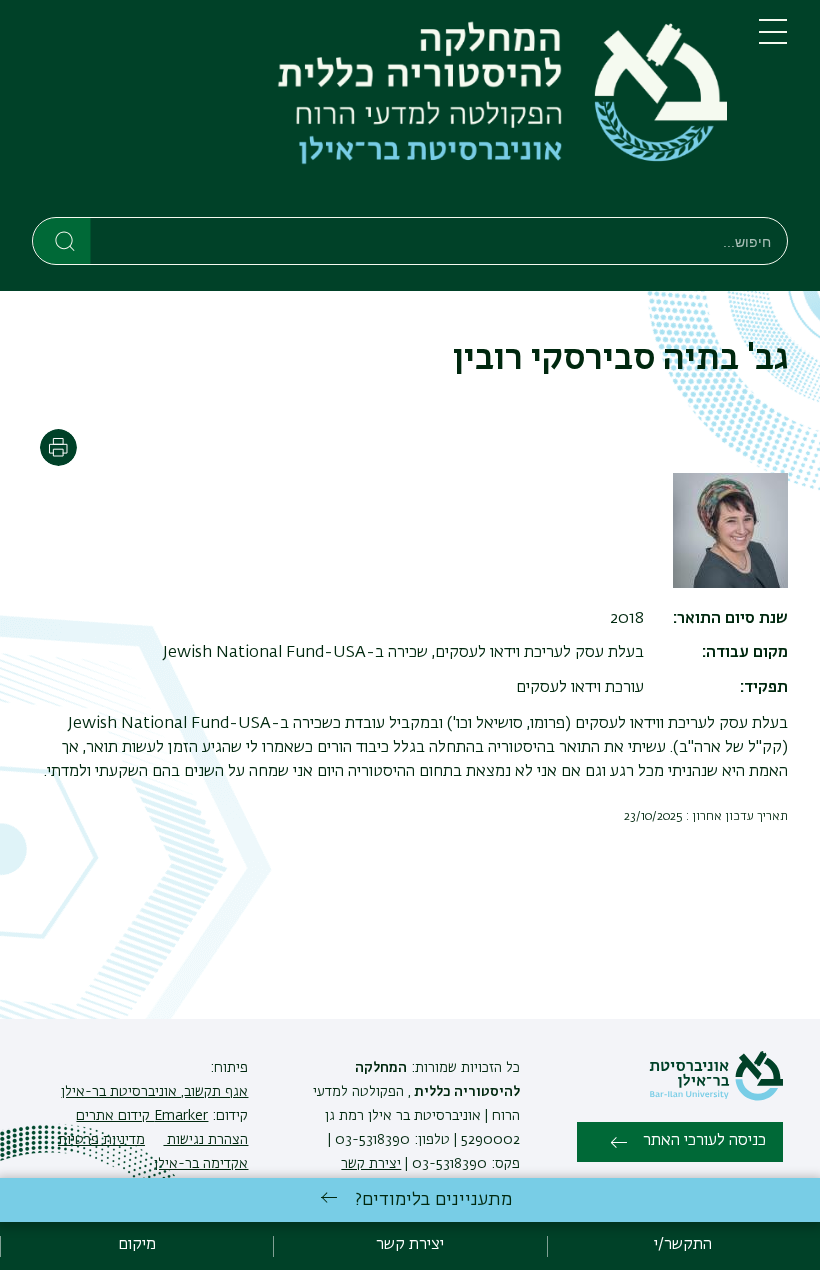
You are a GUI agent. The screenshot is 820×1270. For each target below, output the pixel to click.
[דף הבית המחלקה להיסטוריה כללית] (379, 112)
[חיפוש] (62, 240)
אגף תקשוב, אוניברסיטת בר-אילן (154, 1092)
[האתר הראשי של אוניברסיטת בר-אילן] (716, 1097)
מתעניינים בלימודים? (433, 1200)
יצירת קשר (371, 1164)
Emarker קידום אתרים (142, 1116)
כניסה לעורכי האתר (704, 1141)
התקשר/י (683, 1245)
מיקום (137, 1245)
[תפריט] (773, 40)
